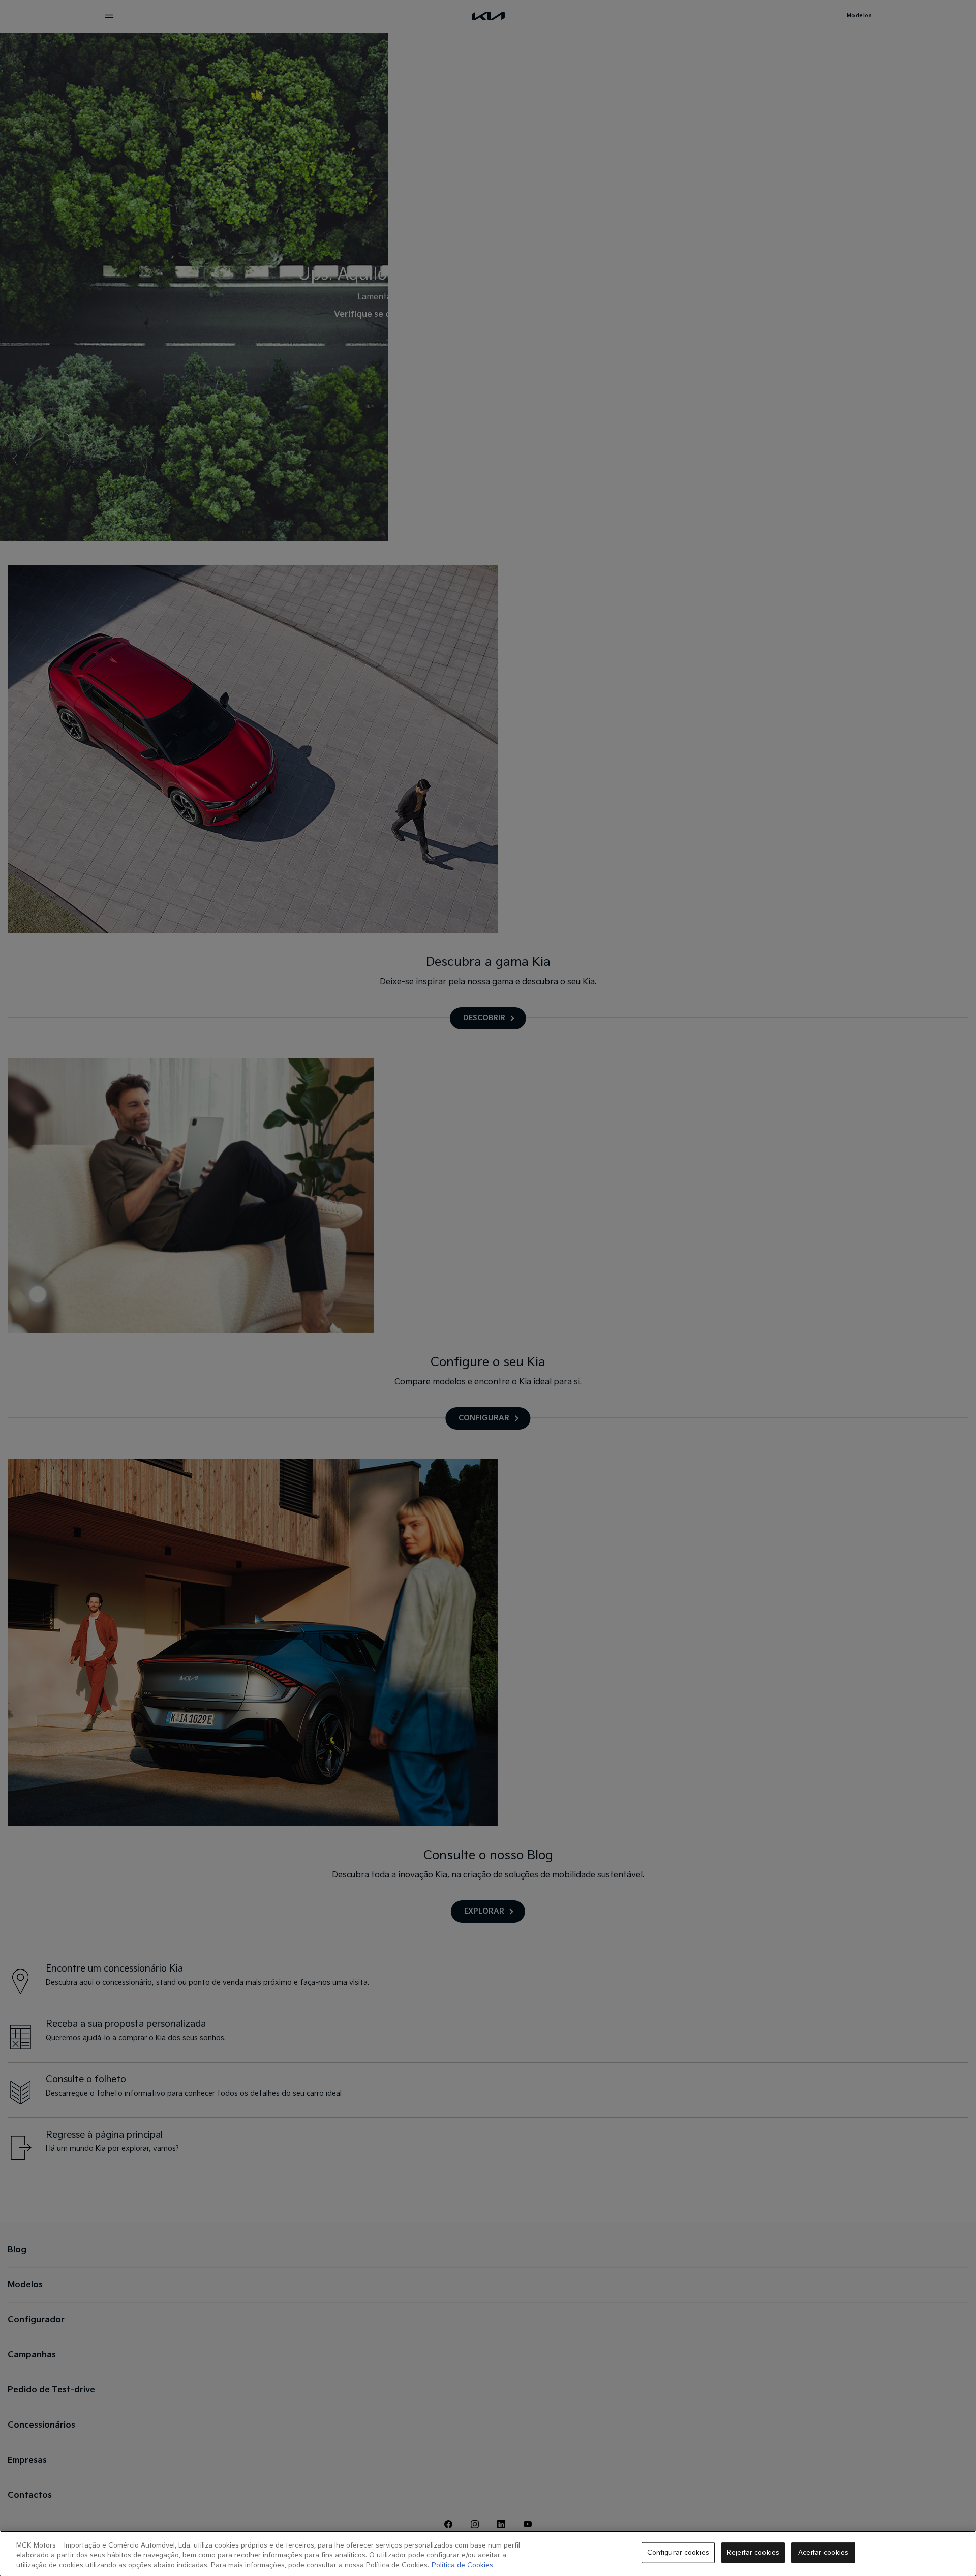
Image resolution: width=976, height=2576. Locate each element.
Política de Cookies (462, 2565)
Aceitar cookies (823, 2552)
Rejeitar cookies (753, 2552)
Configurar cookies (678, 2552)
